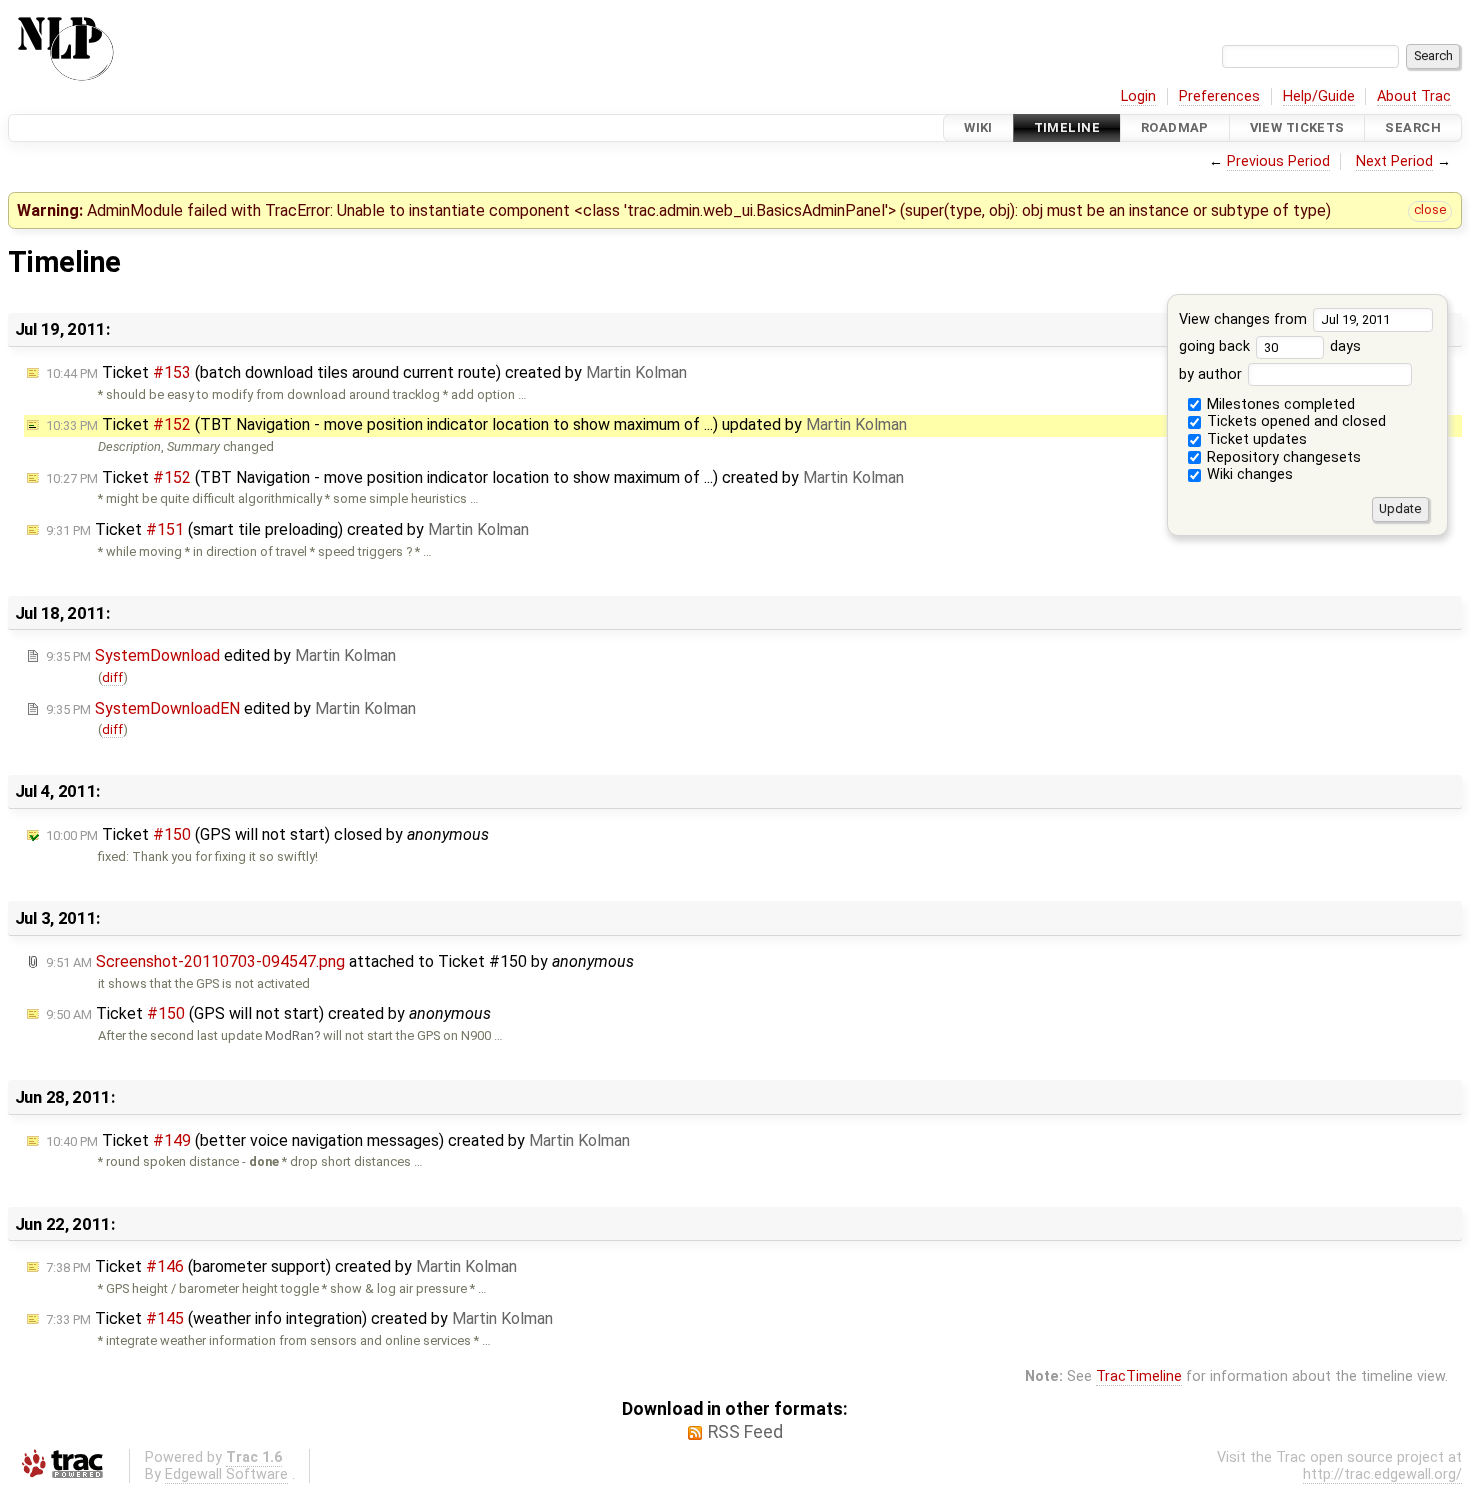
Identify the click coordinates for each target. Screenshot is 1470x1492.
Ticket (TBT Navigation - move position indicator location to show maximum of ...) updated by (476, 424)
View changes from (1245, 319)
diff (112, 677)
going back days (1270, 346)
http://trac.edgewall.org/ (1382, 1474)
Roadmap (1175, 127)
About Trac (1414, 96)
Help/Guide (1319, 96)
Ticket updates (1255, 439)
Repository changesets (1282, 457)
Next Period (1394, 161)
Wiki (978, 127)
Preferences (1219, 96)
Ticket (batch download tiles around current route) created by (366, 372)
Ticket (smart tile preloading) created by (287, 529)
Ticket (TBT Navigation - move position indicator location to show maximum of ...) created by (475, 477)
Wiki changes (1248, 474)
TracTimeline (1139, 1376)
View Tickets (1297, 127)
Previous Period (1278, 161)
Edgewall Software (226, 1474)
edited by (221, 655)
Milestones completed (1279, 404)
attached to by (340, 961)
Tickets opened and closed (1294, 421)
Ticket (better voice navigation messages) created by (338, 1140)
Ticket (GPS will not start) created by (268, 1013)
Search (1413, 127)
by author (1212, 374)
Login (1138, 96)
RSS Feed (745, 1432)
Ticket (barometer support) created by (281, 1266)
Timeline (1067, 127)
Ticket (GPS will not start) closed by (267, 834)
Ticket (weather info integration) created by (299, 1318)
